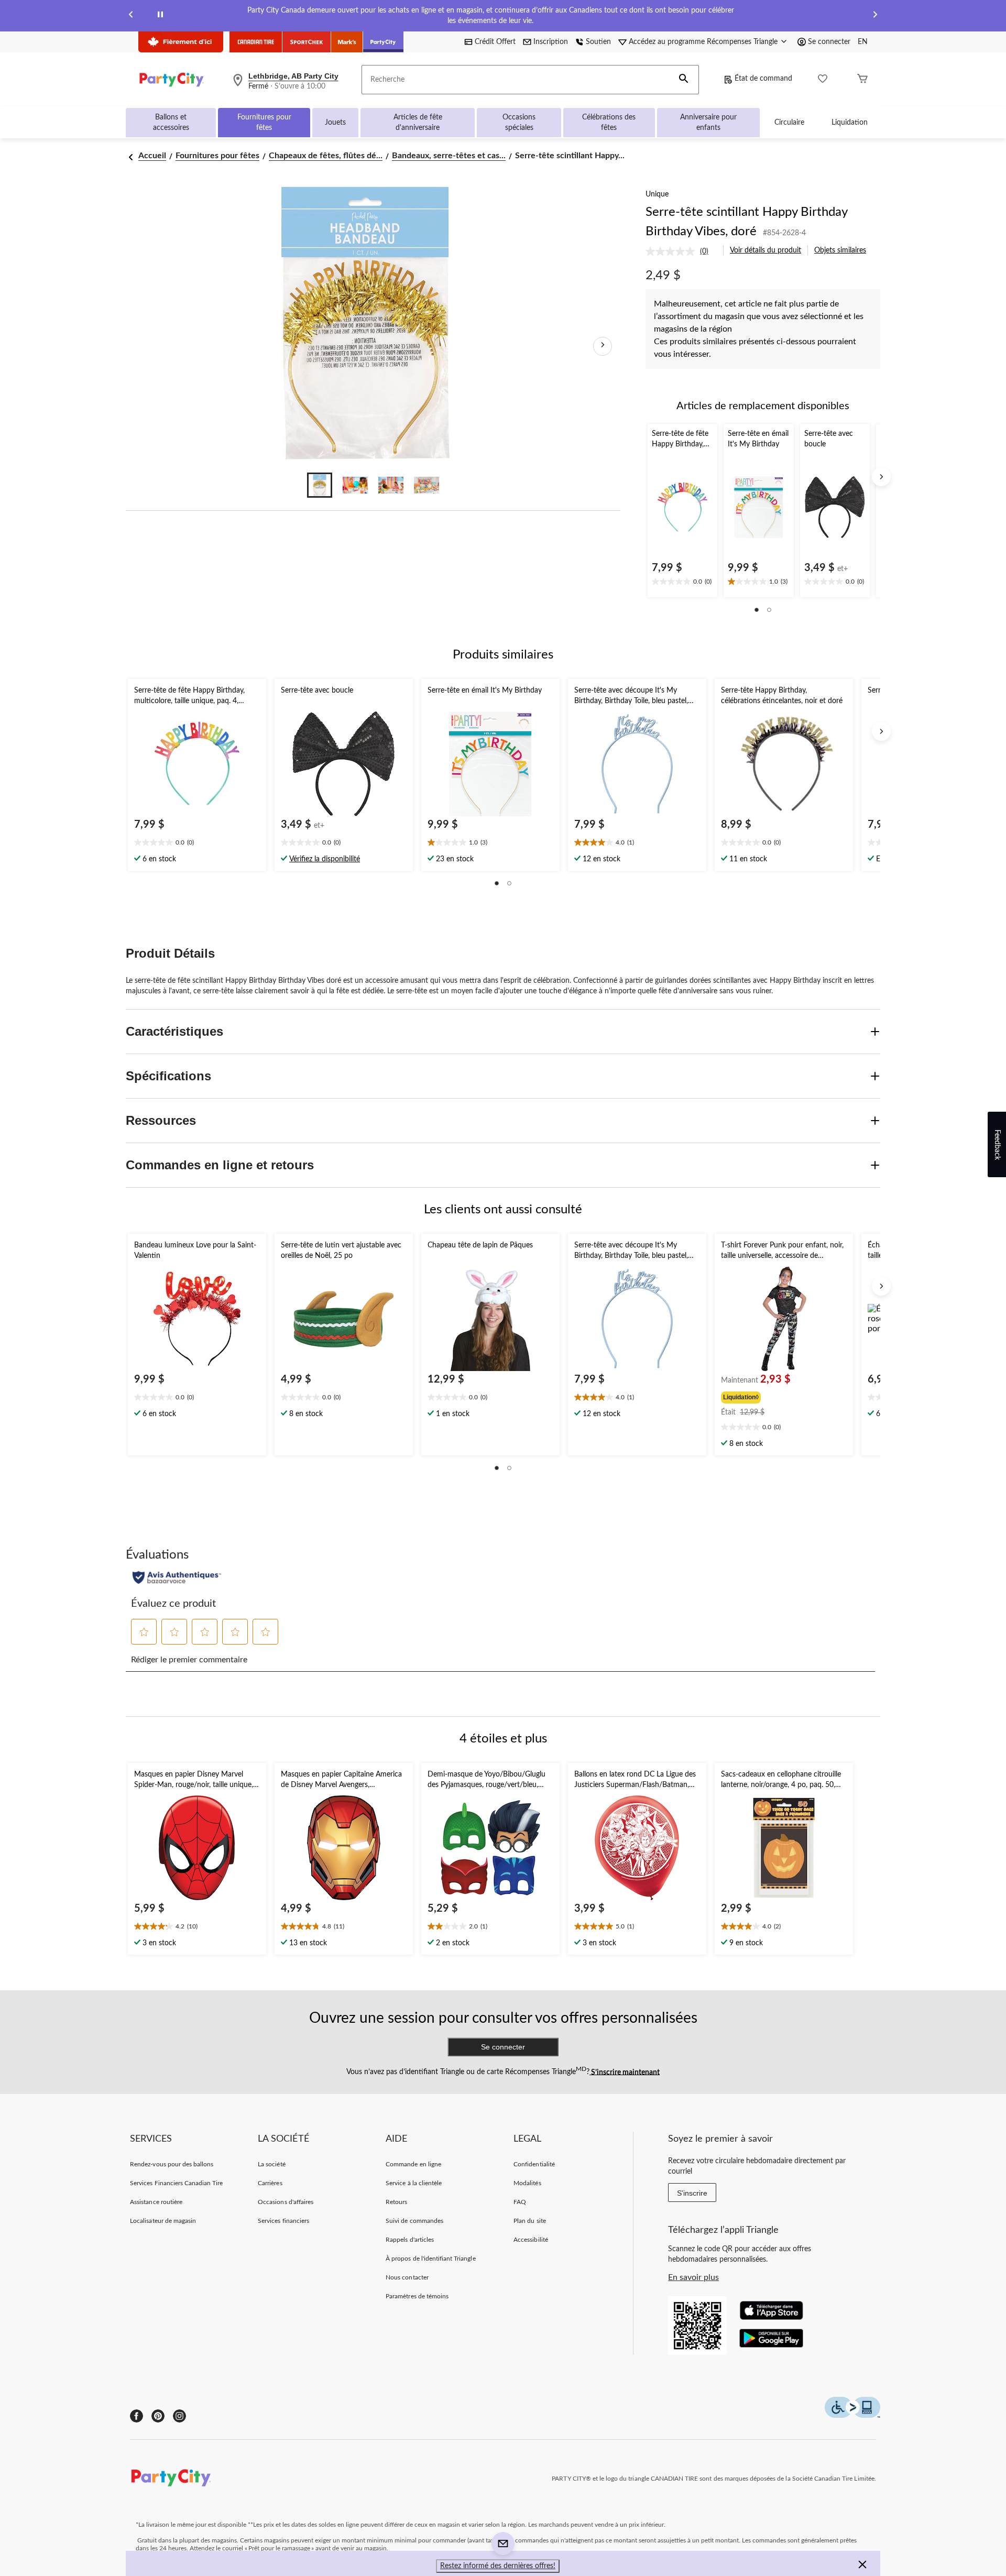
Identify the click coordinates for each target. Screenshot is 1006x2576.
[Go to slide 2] (355, 485)
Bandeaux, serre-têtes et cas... (449, 156)
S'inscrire (692, 2193)
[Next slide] (875, 16)
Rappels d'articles (410, 2240)
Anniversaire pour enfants (708, 123)
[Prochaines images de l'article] (603, 346)
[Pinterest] (158, 2416)
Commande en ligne (413, 2164)
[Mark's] (347, 42)
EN (863, 42)
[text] (682, 583)
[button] (684, 80)
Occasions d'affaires (286, 2202)
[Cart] (862, 80)
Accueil (152, 156)
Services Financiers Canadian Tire (176, 2183)
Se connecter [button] (829, 42)
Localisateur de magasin (163, 2221)
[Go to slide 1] (320, 485)
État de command (763, 79)
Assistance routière (156, 2202)
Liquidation (850, 123)
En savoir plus (693, 2277)
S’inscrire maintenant (625, 2072)
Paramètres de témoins (417, 2296)
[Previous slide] (131, 16)
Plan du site (529, 2221)
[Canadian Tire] (256, 42)
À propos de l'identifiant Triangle (430, 2259)
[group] (783, 1396)
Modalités (527, 2183)
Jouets (335, 123)
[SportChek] (307, 42)
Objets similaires (840, 250)
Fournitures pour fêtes (264, 123)
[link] (681, 251)
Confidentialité (534, 2164)
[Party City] (383, 42)
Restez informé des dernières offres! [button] (498, 2566)
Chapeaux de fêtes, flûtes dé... (326, 156)
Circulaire (789, 123)
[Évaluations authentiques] (177, 1577)
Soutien (598, 42)
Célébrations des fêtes (609, 123)
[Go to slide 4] (427, 485)
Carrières (270, 2183)
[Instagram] (179, 2416)
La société (271, 2164)
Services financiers (283, 2221)
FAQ (520, 2202)
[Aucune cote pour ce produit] (673, 251)
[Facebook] (136, 2416)
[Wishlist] (823, 80)
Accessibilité (531, 2240)
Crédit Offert (495, 42)
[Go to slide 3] (391, 485)
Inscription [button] (551, 42)
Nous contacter (407, 2277)
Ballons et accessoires (171, 123)
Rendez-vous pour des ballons (172, 2164)
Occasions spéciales (519, 123)
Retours (396, 2202)
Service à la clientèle (414, 2183)
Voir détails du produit (766, 250)
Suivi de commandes (414, 2221)
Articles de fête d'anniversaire (418, 123)
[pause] (160, 16)
